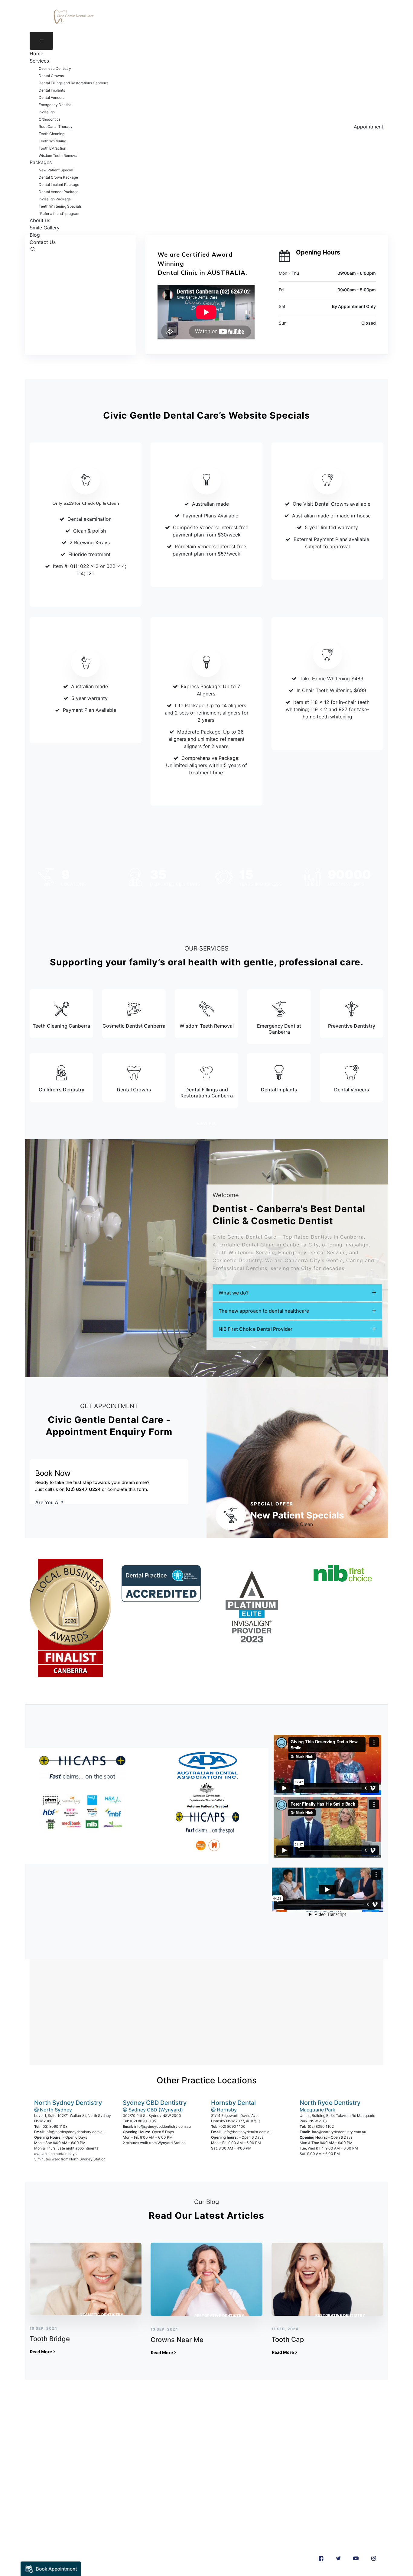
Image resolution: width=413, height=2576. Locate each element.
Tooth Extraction (52, 148)
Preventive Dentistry (352, 1026)
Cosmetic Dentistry (55, 68)
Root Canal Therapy (56, 126)
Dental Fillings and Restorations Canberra (74, 83)
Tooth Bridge (50, 2339)
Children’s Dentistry (62, 1090)
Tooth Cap (288, 2339)
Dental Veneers (52, 97)
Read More (41, 2352)
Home (36, 53)
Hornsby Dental (233, 2103)
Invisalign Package (55, 199)
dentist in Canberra (89, 2437)
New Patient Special (56, 170)
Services (39, 61)
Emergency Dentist (55, 105)
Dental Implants (52, 90)
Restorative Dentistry (220, 2316)
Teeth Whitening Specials (60, 206)
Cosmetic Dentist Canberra (134, 1026)
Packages (41, 162)
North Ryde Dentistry (330, 2103)
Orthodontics (50, 119)
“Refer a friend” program (59, 214)
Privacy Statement (51, 2510)
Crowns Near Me (177, 2340)
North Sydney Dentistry (68, 2103)
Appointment (369, 127)
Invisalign (47, 112)
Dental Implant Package (59, 185)
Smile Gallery (45, 228)
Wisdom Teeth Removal (59, 156)
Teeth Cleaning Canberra (61, 1026)
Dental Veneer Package (59, 192)
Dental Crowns (51, 76)
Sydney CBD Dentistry (155, 2103)
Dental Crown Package (58, 177)
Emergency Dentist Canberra (279, 1029)
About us (40, 220)
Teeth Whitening (52, 141)
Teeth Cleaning (52, 134)
